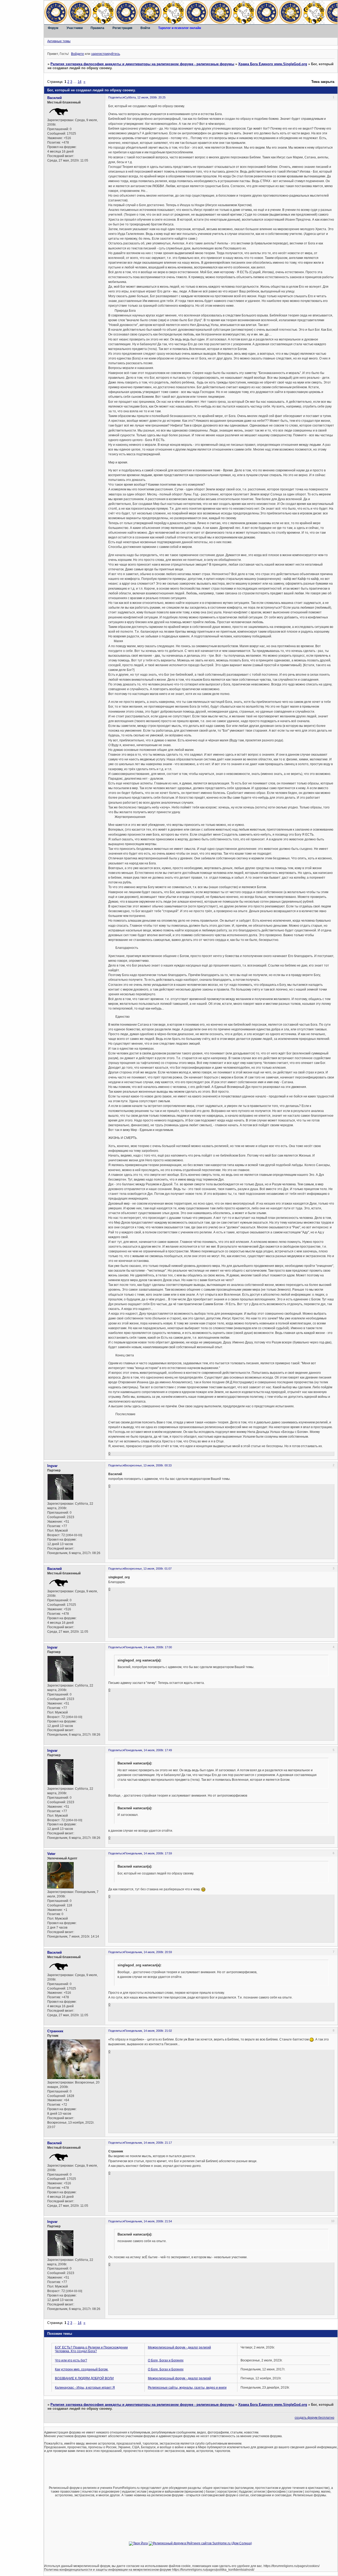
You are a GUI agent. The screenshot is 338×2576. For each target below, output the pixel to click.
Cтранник (55, 2031)
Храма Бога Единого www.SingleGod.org (273, 64)
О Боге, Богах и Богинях (166, 2360)
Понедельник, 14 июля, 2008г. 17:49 (148, 1750)
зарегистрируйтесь (105, 54)
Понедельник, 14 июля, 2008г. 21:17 (148, 2143)
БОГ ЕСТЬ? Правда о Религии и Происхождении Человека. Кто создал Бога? (91, 2349)
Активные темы (59, 41)
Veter (51, 1854)
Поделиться (116, 97)
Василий (55, 98)
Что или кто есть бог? (71, 2360)
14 (79, 82)
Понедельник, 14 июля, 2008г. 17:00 (148, 1647)
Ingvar (52, 1466)
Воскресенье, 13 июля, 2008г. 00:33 (148, 1465)
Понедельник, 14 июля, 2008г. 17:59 (148, 1853)
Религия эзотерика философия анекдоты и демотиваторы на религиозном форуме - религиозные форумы (142, 64)
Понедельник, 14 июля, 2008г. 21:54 (148, 2221)
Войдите (78, 54)
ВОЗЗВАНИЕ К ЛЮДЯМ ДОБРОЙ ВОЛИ (84, 2378)
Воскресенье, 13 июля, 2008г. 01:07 (148, 1569)
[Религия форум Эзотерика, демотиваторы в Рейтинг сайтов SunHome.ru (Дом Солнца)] (200, 2543)
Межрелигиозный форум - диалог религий (179, 2347)
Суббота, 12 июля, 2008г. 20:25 (145, 97)
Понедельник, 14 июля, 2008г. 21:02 (148, 2031)
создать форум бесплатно (314, 2418)
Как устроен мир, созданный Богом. (82, 2369)
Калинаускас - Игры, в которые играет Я (85, 2388)
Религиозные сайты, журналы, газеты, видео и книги (187, 2388)
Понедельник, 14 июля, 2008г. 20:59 (148, 1952)
